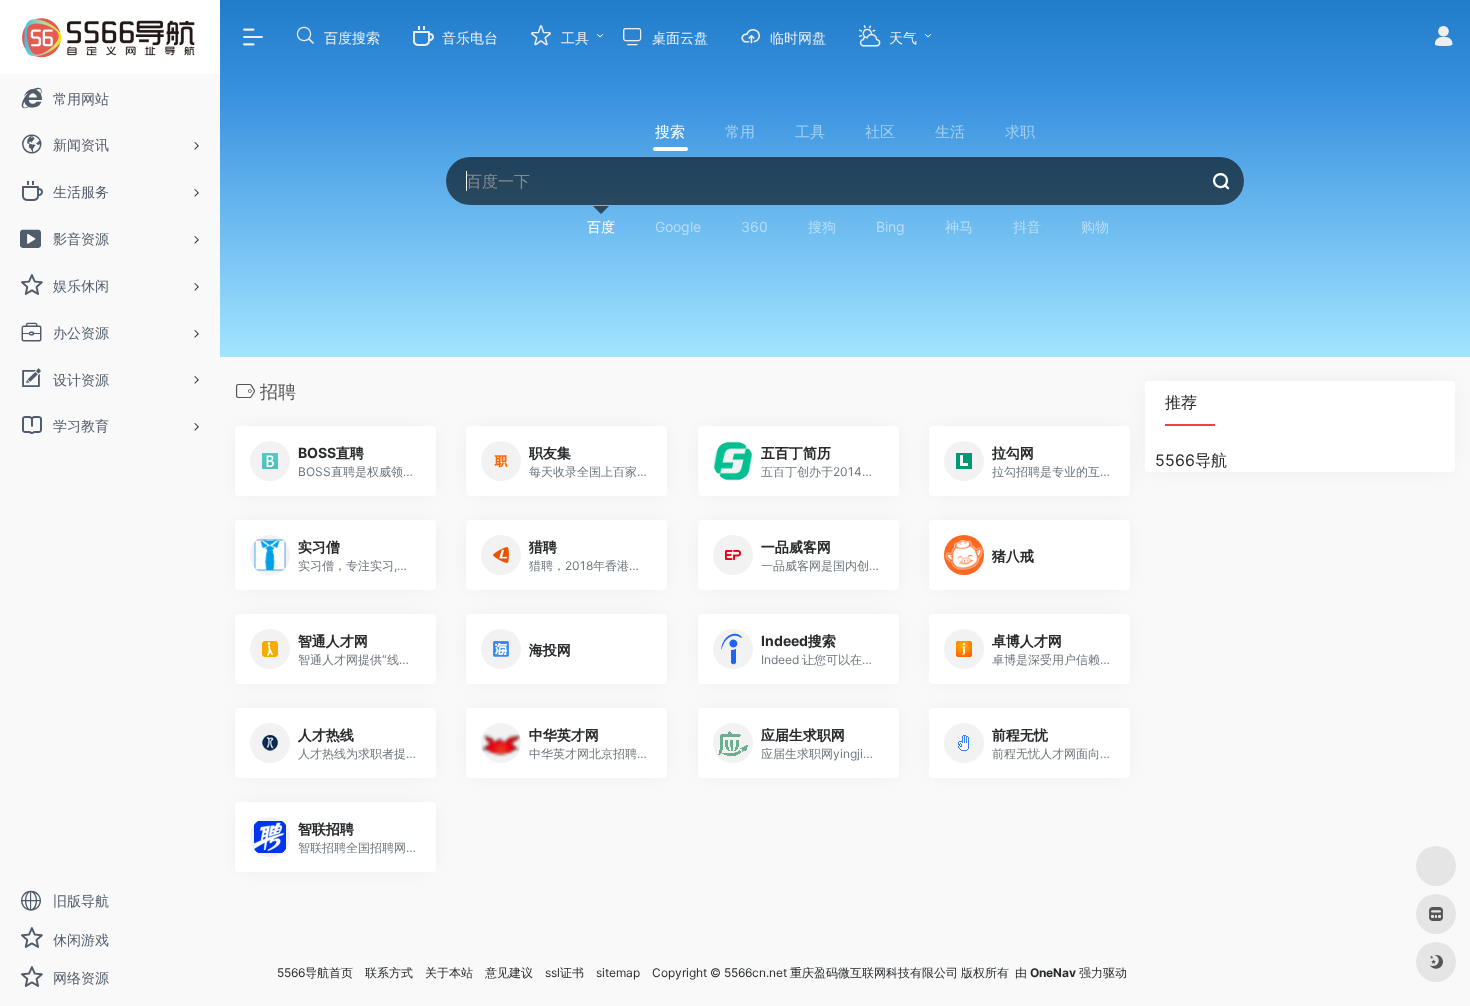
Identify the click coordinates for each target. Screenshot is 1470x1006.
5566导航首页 (315, 972)
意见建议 (509, 972)
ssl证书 (564, 972)
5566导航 (1191, 460)
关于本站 (449, 972)
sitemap (618, 972)
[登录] (1443, 38)
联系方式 (389, 972)
